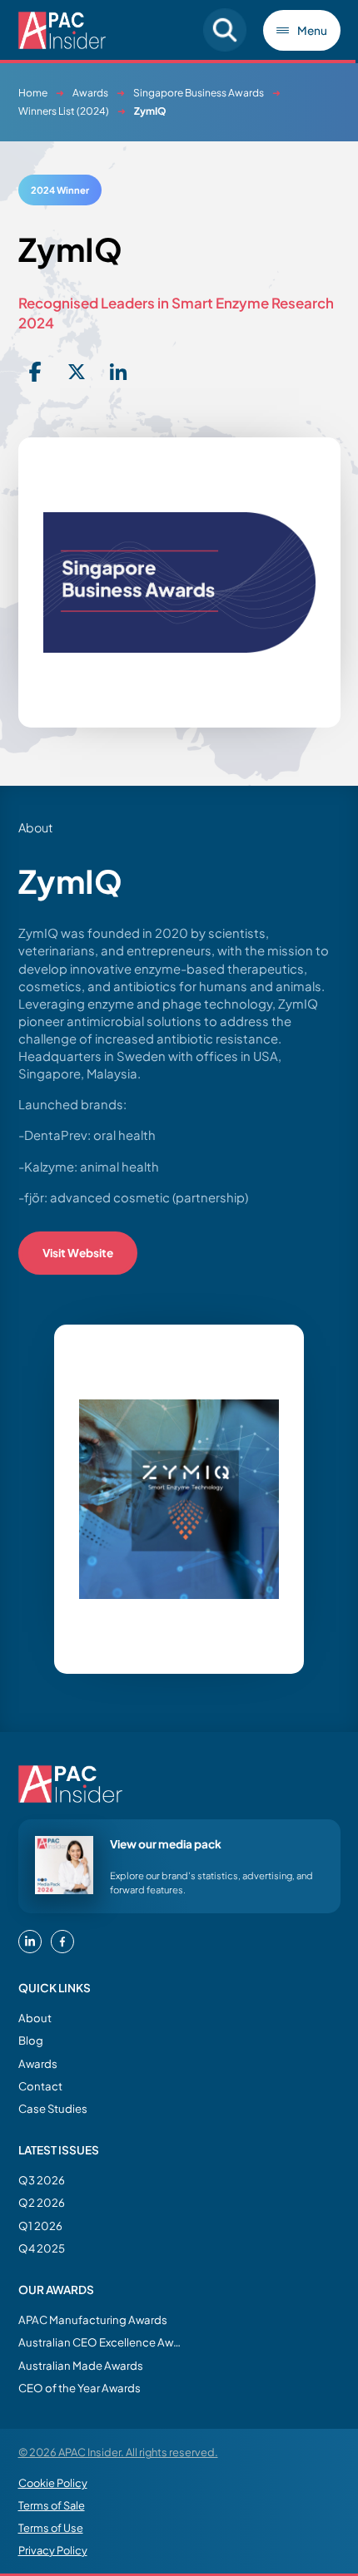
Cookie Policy (53, 2483)
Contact (40, 2086)
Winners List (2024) (64, 111)
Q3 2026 (42, 2180)
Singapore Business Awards (199, 93)
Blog (31, 2040)
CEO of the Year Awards (80, 2388)
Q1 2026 (40, 2226)
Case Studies (53, 2108)
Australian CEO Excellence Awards (102, 2342)
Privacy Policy (53, 2550)
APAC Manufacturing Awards (93, 2319)
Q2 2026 (42, 2202)
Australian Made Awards (81, 2365)
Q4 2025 (42, 2248)
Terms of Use (51, 2528)
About (35, 2018)
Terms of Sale (52, 2505)
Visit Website (78, 1253)
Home (33, 93)
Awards (90, 93)
